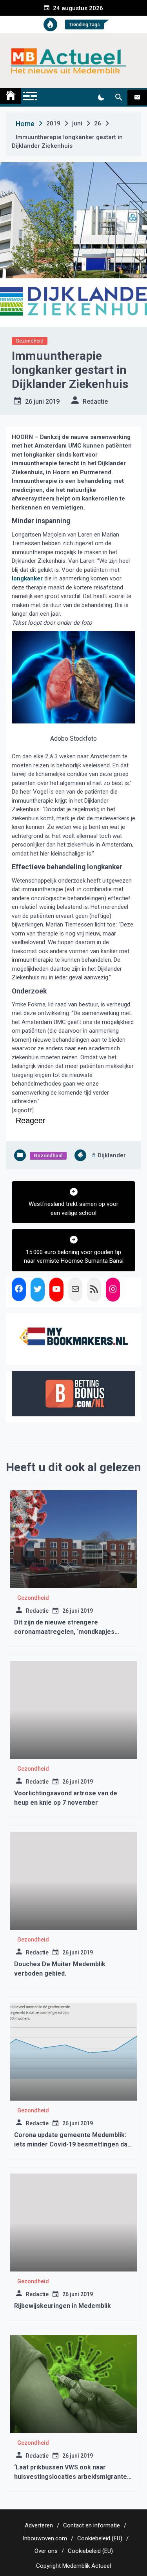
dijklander (112, 1155)
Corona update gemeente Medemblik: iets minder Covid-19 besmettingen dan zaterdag (73, 2144)
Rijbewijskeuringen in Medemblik (63, 2306)
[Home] (11, 96)
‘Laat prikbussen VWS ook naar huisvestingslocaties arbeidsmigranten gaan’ (72, 2477)
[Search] (119, 98)
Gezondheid (30, 341)
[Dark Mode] (101, 98)
